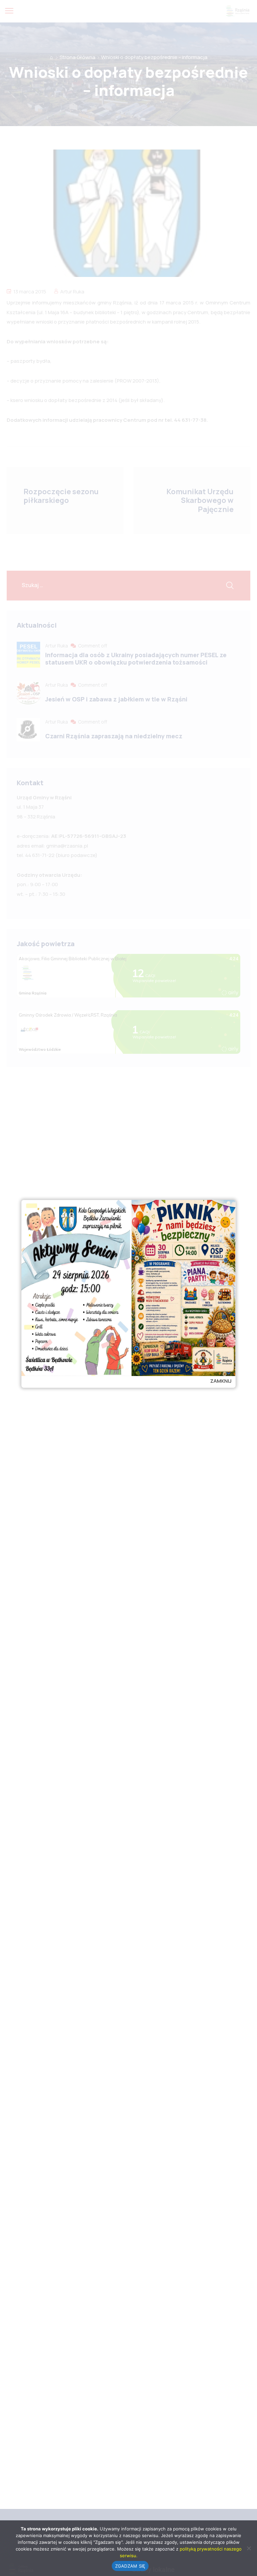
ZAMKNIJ (221, 1381)
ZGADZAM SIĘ (130, 2566)
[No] (249, 2548)
